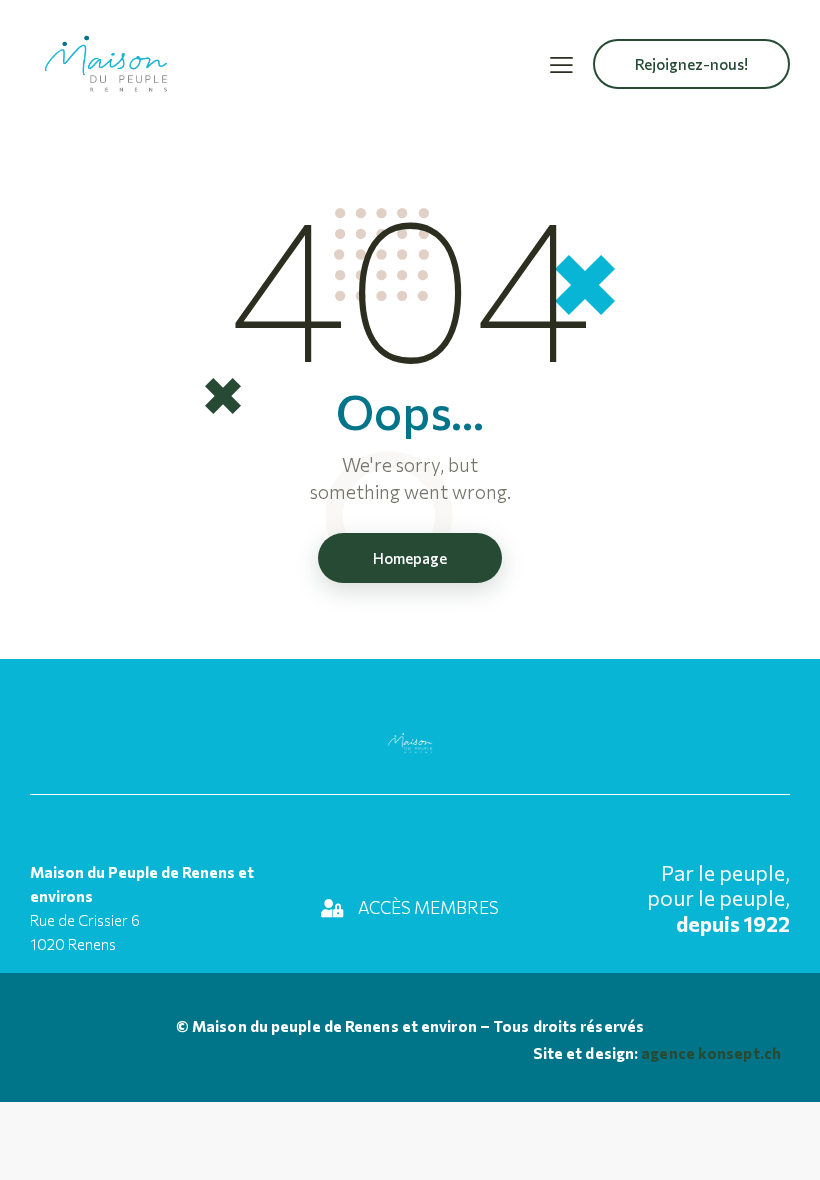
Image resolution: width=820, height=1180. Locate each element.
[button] (561, 63)
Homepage (410, 558)
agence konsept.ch (709, 1053)
